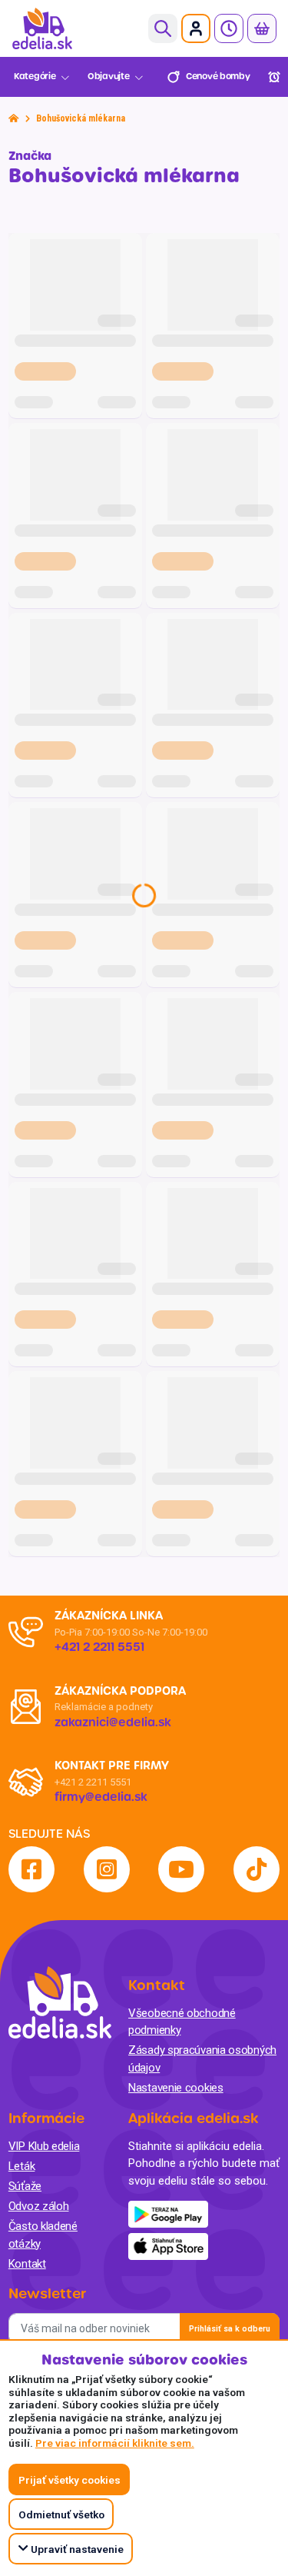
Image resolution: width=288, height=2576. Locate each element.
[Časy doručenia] (229, 28)
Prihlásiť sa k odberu (230, 2329)
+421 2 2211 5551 (93, 1782)
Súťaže (25, 2186)
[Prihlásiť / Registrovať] (196, 28)
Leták (22, 2166)
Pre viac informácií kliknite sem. (115, 2443)
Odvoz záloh (39, 2206)
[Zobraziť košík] (262, 28)
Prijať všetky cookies (70, 2480)
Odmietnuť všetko (61, 2514)
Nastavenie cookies (176, 2088)
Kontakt (27, 2264)
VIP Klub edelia (44, 2146)
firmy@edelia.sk (101, 1797)
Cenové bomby (218, 77)
